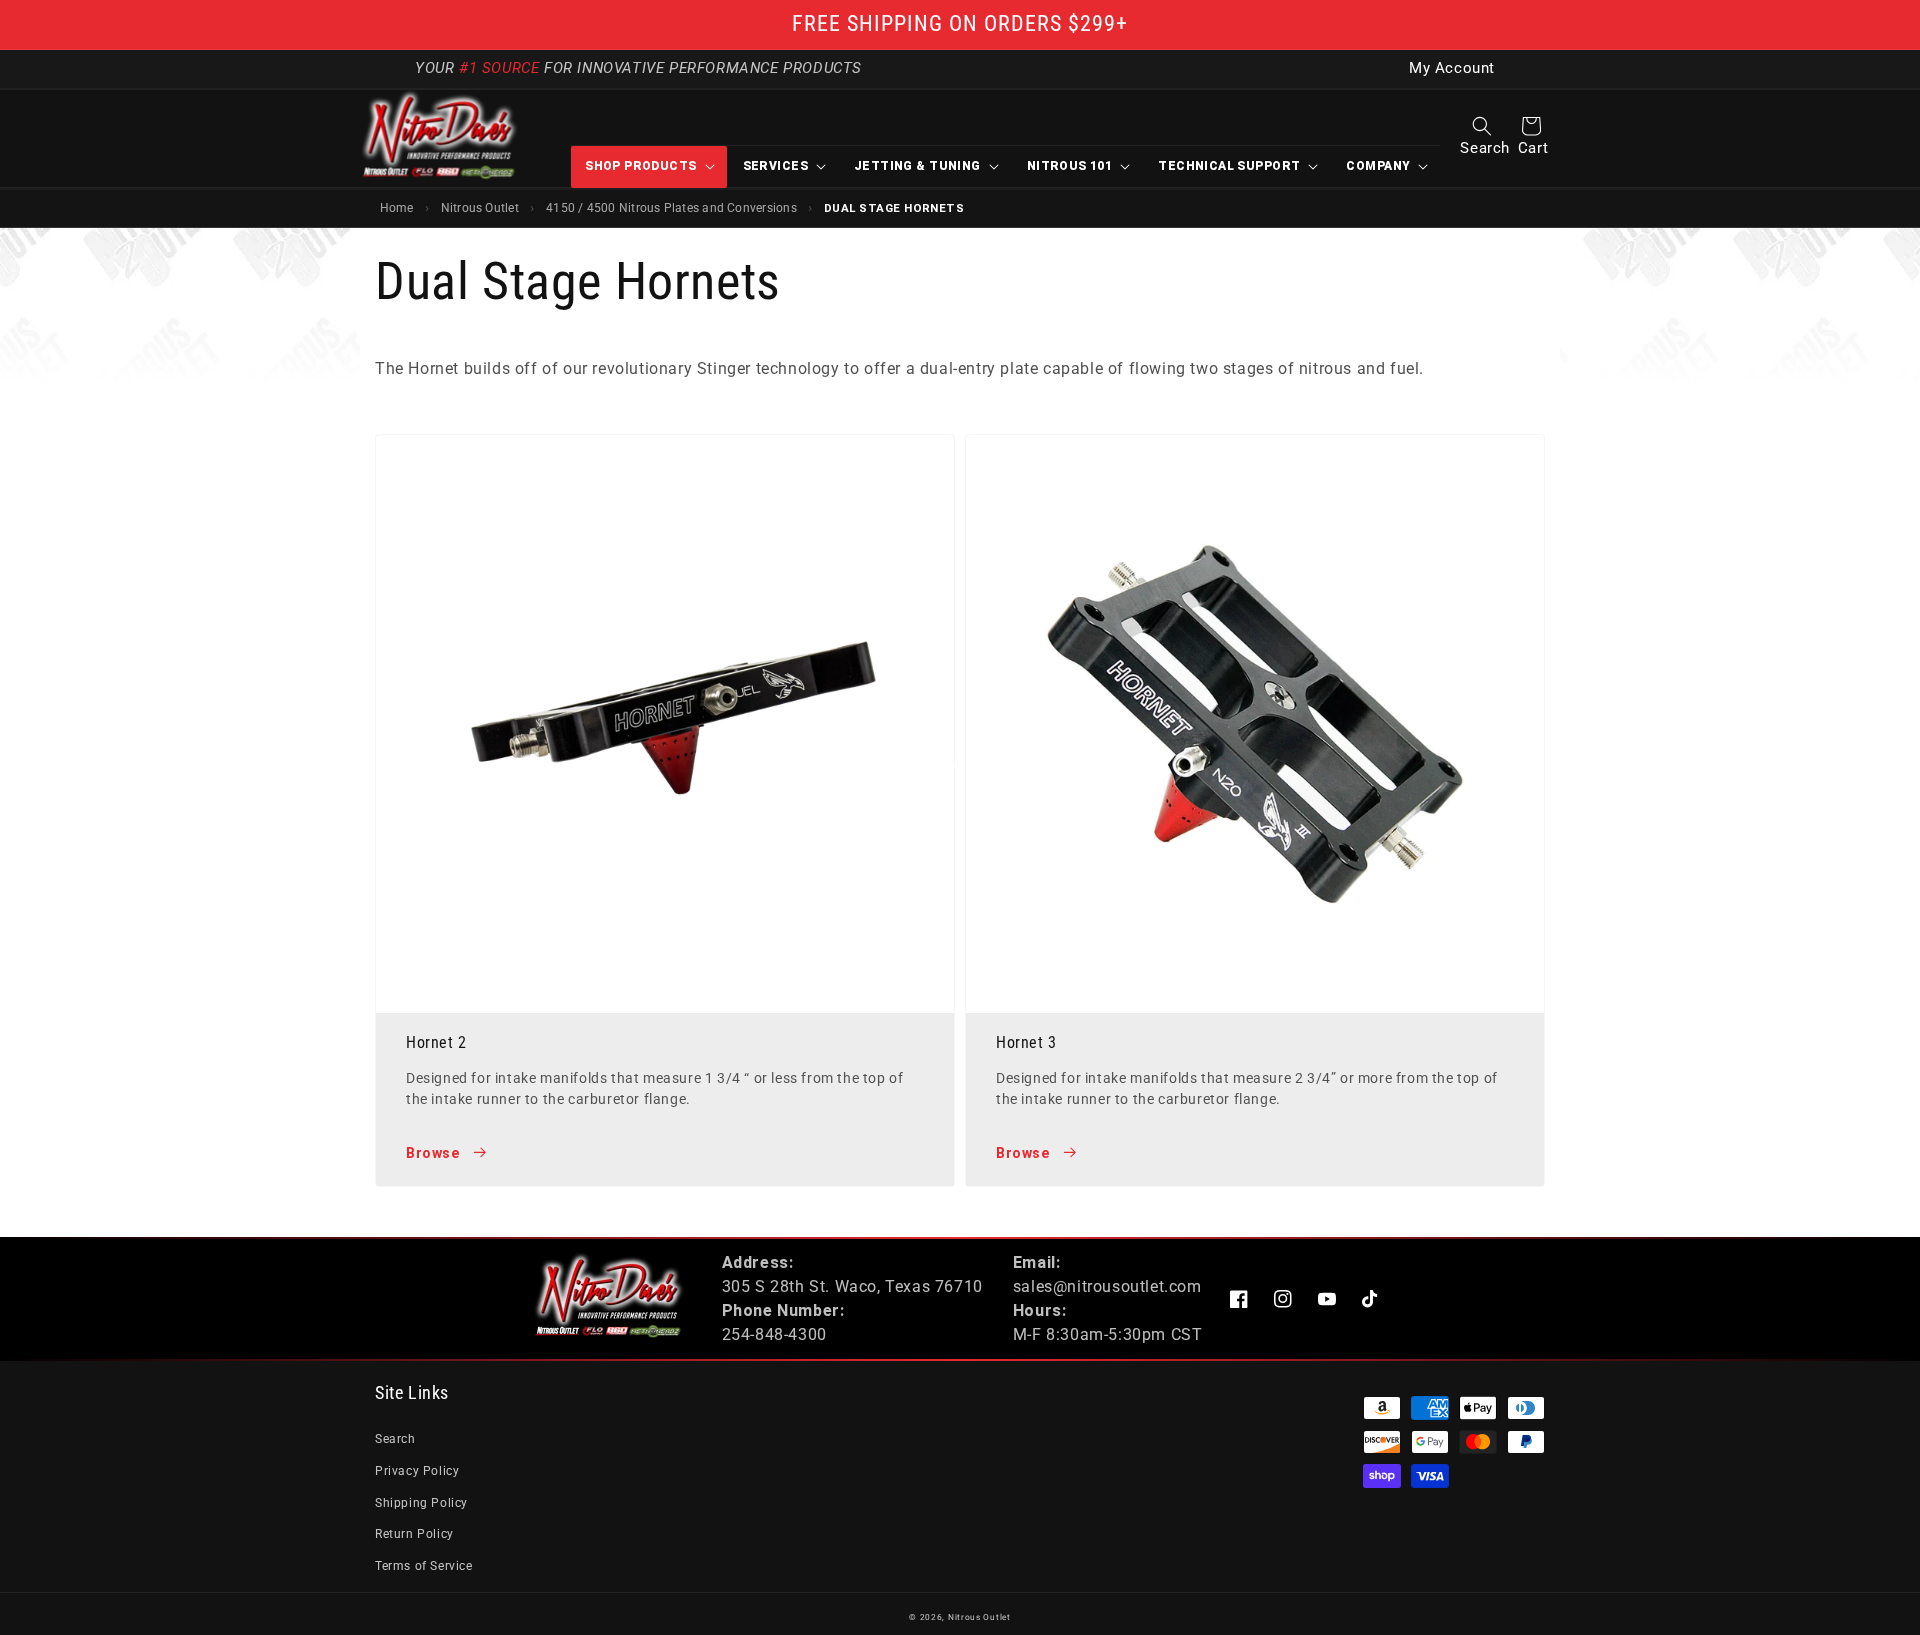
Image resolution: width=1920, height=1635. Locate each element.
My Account (1452, 68)
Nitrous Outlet (480, 208)
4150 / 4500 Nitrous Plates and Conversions (671, 208)
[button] (1482, 126)
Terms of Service (424, 1566)
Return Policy (414, 1534)
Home (397, 208)
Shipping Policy (421, 1503)
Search (395, 1439)
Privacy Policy (417, 1471)
